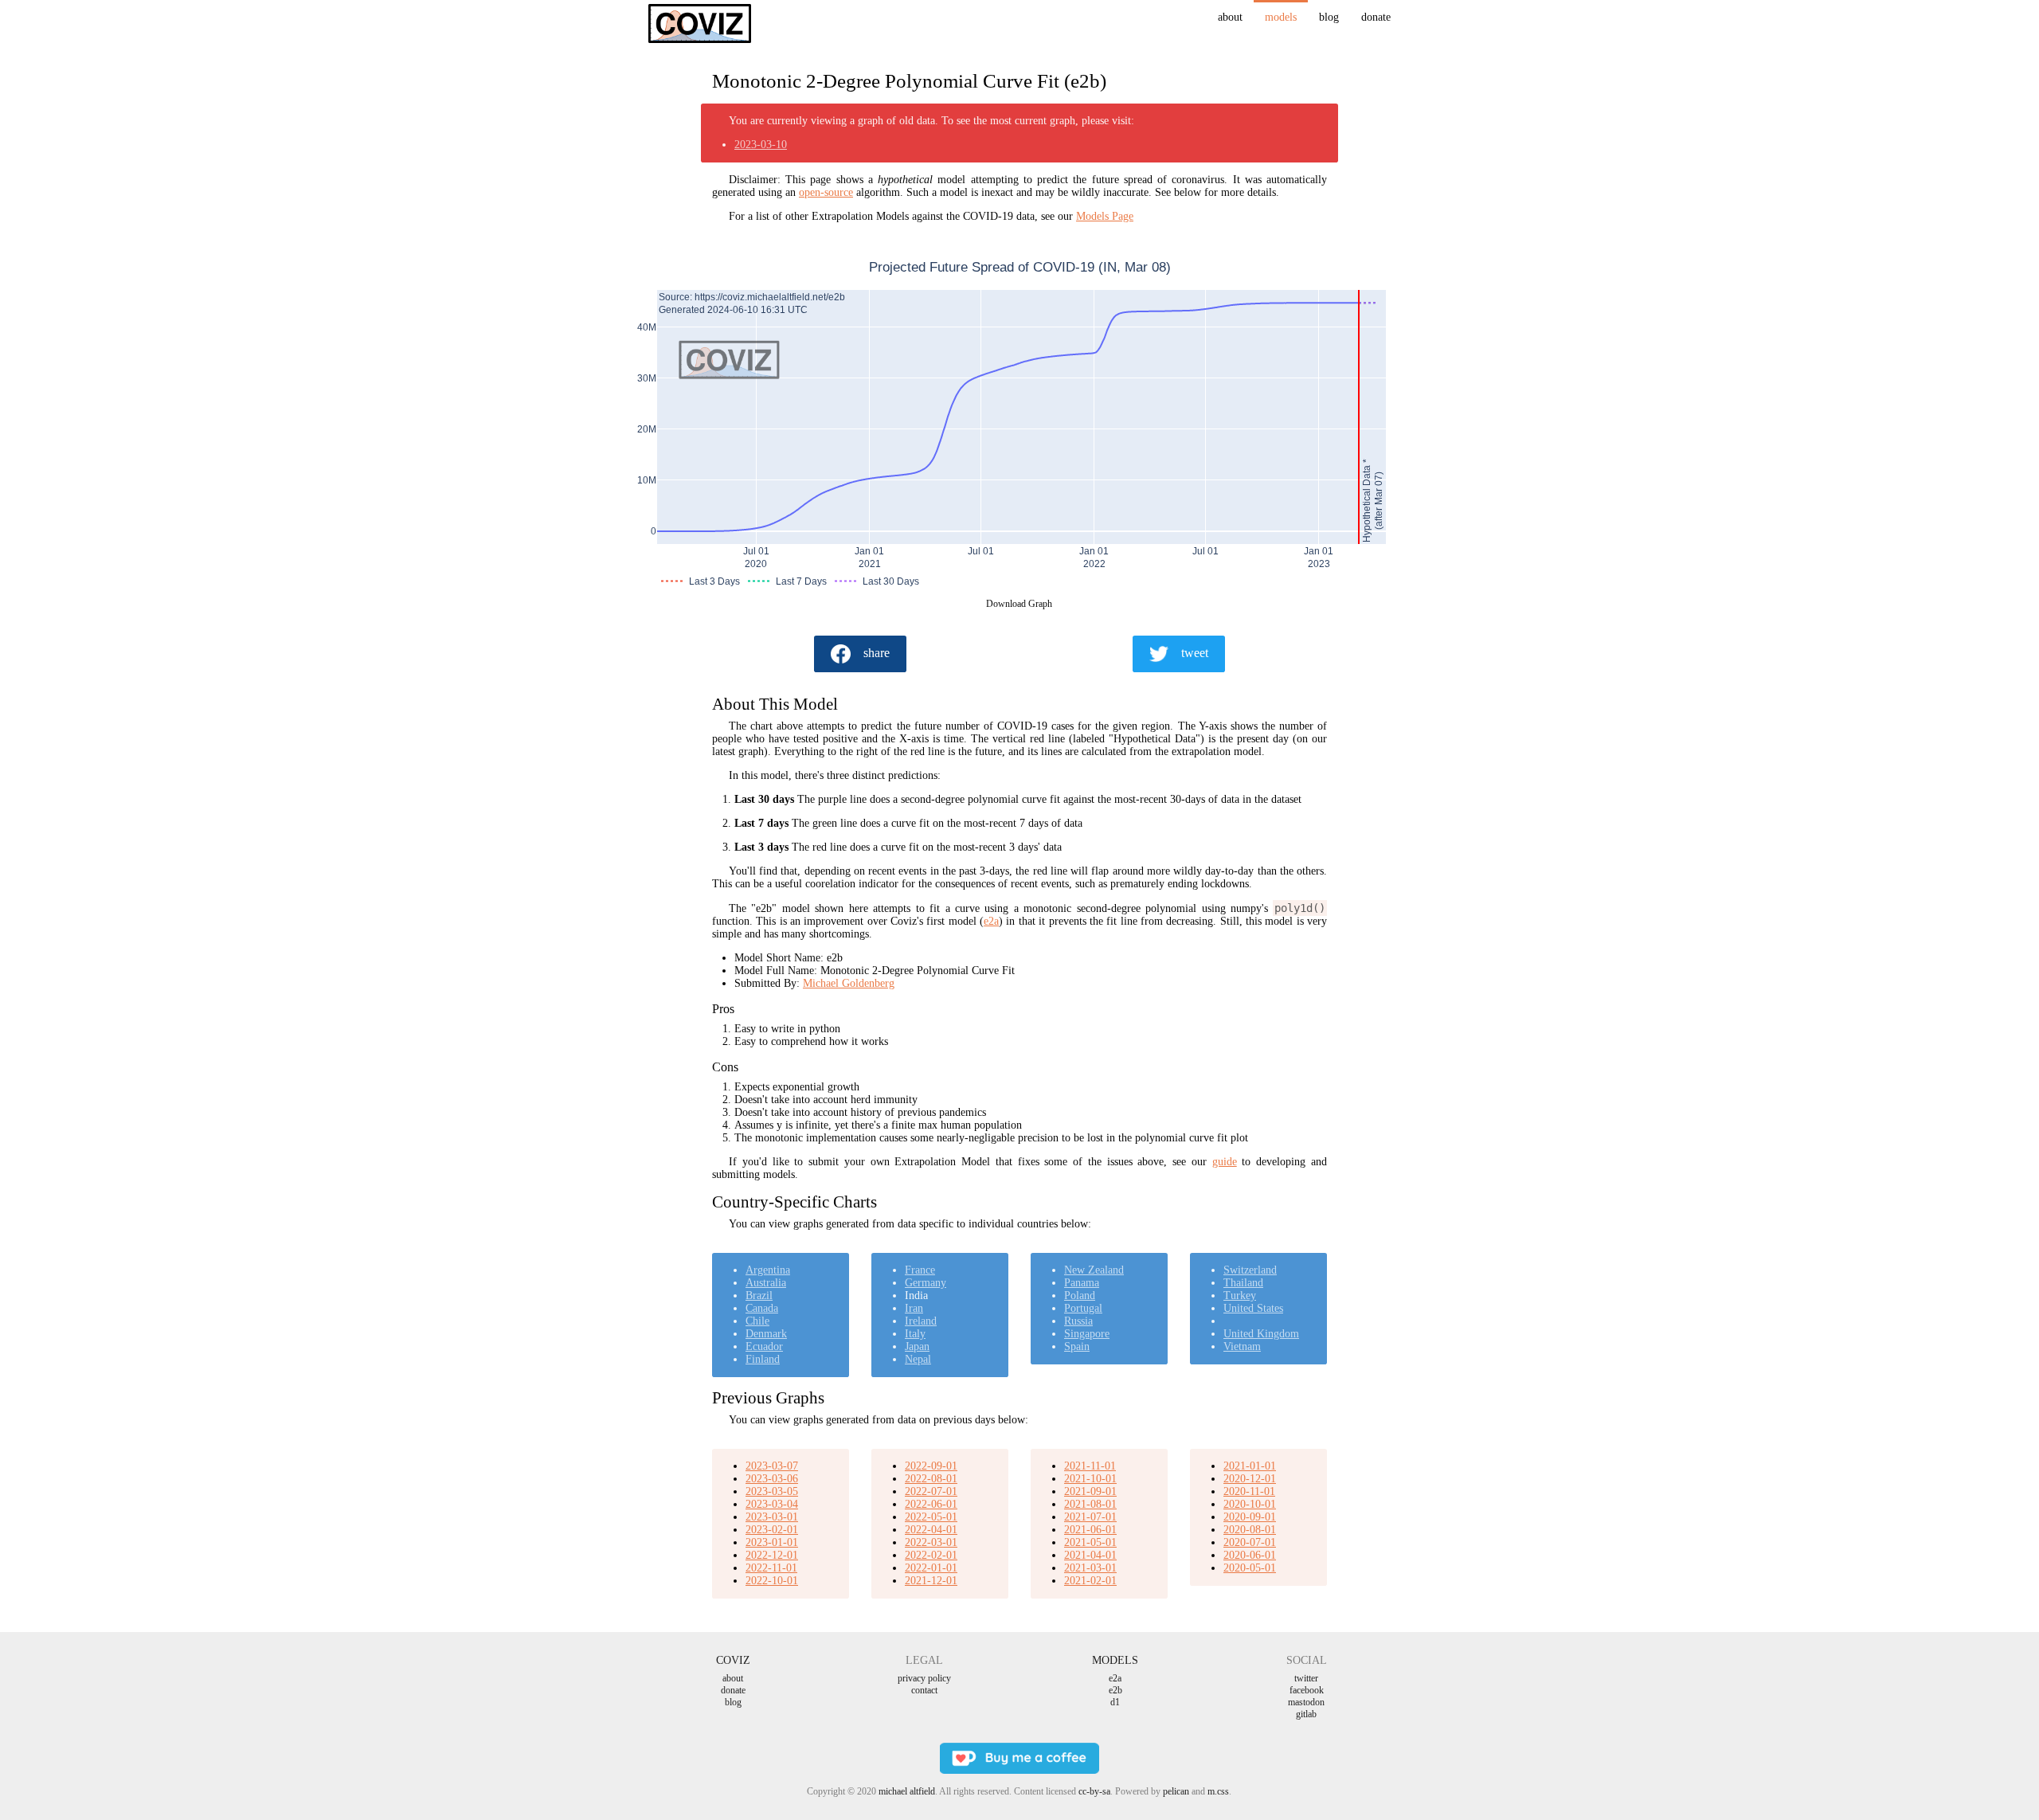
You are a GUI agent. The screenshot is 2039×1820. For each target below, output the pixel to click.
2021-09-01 (1090, 1491)
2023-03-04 (772, 1504)
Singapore (1087, 1334)
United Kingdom (1261, 1334)
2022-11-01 (771, 1568)
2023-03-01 (772, 1517)
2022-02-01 (931, 1555)
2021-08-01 (1090, 1504)
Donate (1376, 17)
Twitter (1306, 1678)
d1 (1115, 1702)
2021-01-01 (1250, 1466)
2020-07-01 (1250, 1542)
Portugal (1083, 1308)
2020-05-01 (1250, 1568)
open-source (826, 192)
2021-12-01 (931, 1581)
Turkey (1240, 1296)
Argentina (768, 1270)
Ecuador (764, 1346)
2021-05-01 (1090, 1542)
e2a (991, 921)
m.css (1218, 1791)
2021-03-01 (1090, 1568)
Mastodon (1306, 1702)
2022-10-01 (772, 1581)
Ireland (921, 1321)
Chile (757, 1321)
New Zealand (1094, 1270)
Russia (1078, 1321)
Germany (926, 1283)
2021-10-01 (1090, 1479)
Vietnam (1242, 1346)
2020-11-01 (1249, 1491)
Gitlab (1306, 1714)
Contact (924, 1690)
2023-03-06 (772, 1479)
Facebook (1307, 1690)
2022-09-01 (931, 1466)
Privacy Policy (924, 1678)
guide (1225, 1162)
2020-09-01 (1250, 1517)
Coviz (733, 1660)
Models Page (1105, 216)
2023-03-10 (761, 145)
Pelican (1176, 1791)
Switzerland (1250, 1270)
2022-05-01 (931, 1517)
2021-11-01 (1090, 1466)
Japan (917, 1346)
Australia (766, 1283)
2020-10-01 (1250, 1504)
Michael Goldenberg (849, 983)
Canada (762, 1308)
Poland (1080, 1296)
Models (1281, 17)
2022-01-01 (931, 1568)
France (920, 1270)
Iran (914, 1308)
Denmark (766, 1334)
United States (1253, 1308)
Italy (915, 1334)
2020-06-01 (1250, 1555)
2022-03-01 (931, 1542)
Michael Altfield (907, 1791)
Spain (1077, 1346)
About (1230, 17)
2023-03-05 (772, 1491)
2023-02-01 (772, 1530)
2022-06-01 (931, 1504)
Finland (763, 1359)
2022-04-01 (931, 1530)
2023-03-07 (772, 1466)
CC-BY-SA (1094, 1791)
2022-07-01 (931, 1491)
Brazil (759, 1296)
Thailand (1243, 1283)
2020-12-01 (1250, 1479)
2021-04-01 (1090, 1555)
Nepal (918, 1359)
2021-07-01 (1090, 1517)
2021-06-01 (1090, 1530)
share (877, 653)
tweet (1195, 653)
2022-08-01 (931, 1479)
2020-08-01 (1250, 1530)
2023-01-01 (772, 1542)
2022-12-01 (772, 1555)
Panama (1082, 1283)
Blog (1329, 17)
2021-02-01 (1090, 1581)
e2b (1115, 1690)
